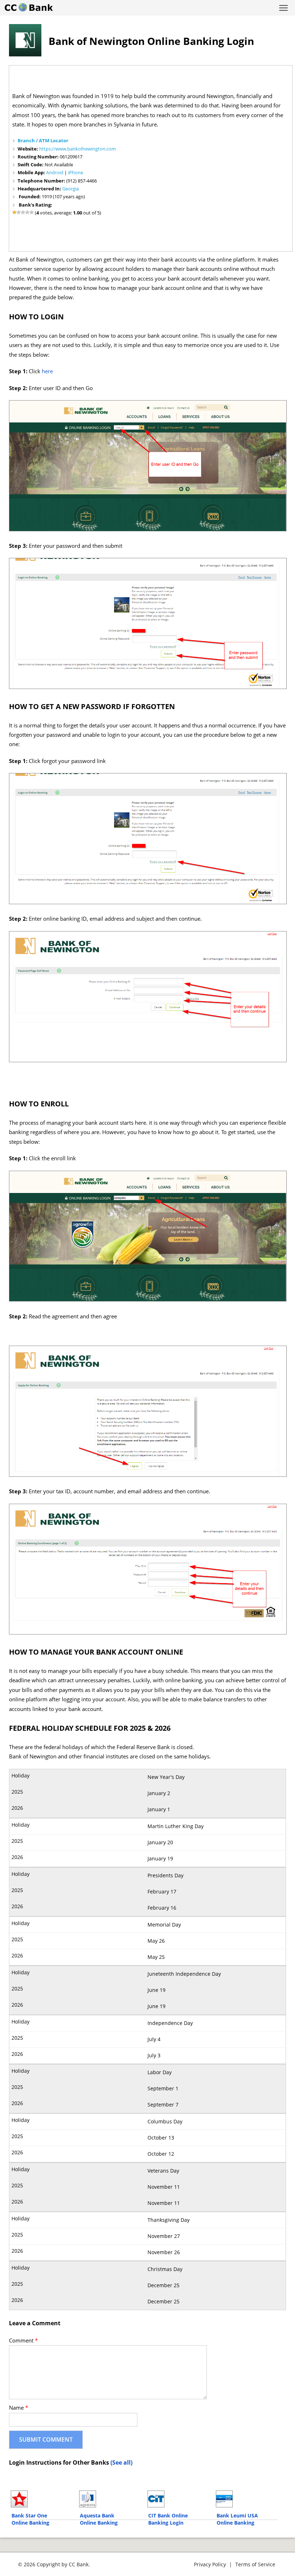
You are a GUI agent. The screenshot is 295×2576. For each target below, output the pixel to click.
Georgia (71, 189)
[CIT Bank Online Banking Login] (178, 2499)
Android (55, 172)
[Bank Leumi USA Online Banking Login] (247, 2499)
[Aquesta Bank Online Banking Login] (110, 2499)
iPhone (76, 172)
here (47, 371)
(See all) (121, 2462)
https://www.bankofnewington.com (78, 149)
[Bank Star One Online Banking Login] (42, 2499)
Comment (23, 2341)
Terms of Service (255, 2564)
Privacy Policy (210, 2564)
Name (19, 2408)
